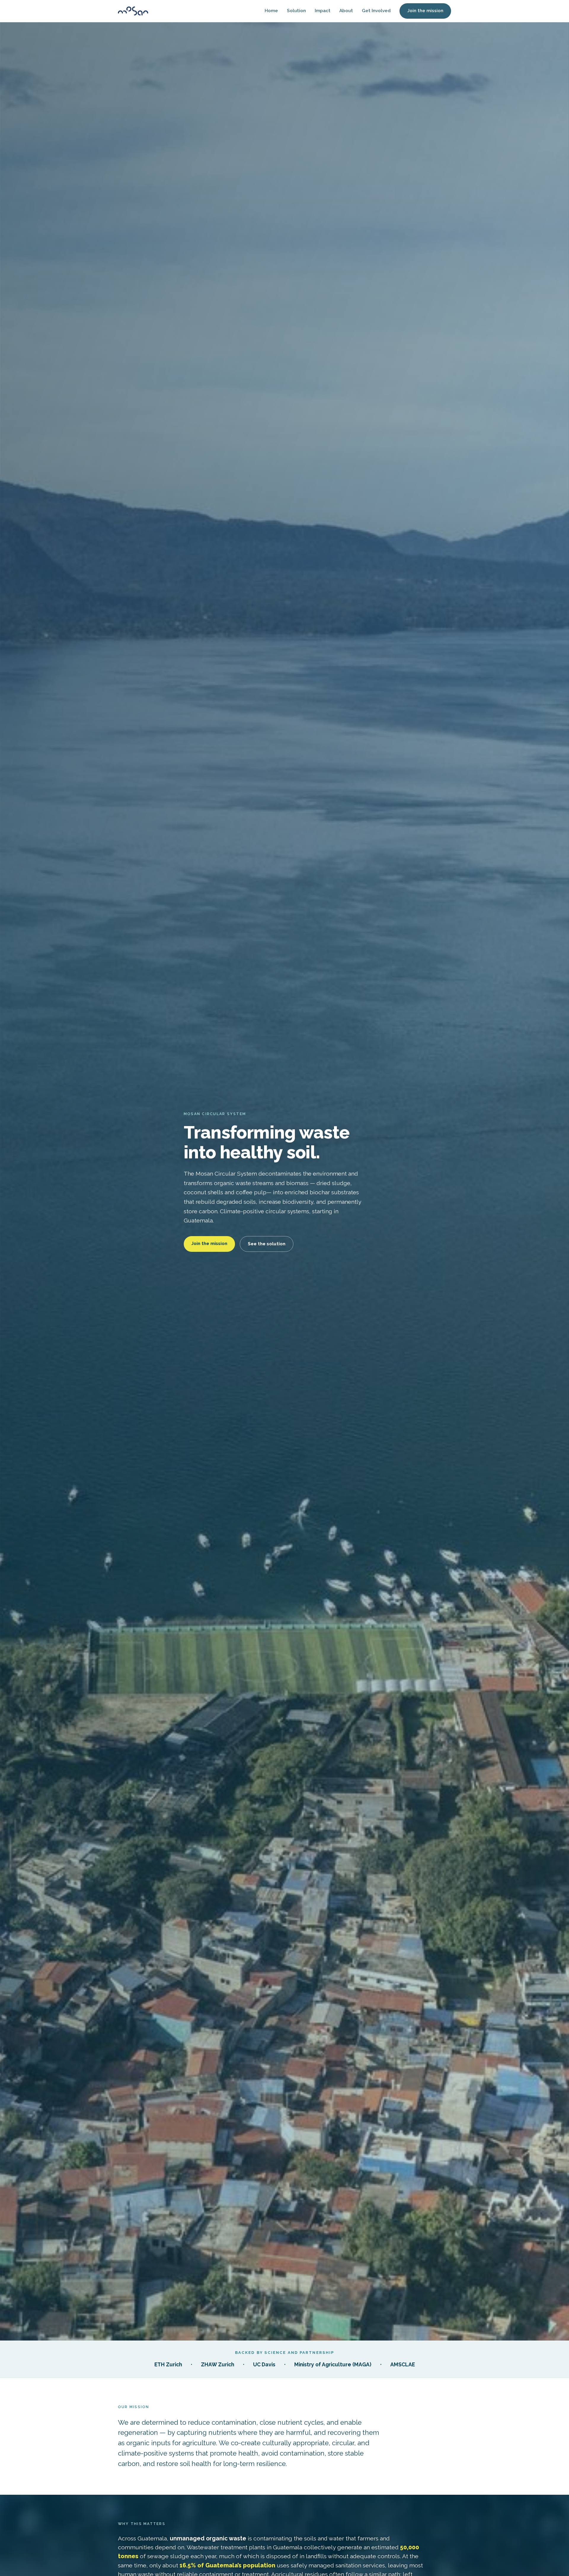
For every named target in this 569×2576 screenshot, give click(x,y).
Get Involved (376, 11)
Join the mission (425, 11)
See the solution (267, 1244)
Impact (323, 11)
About (346, 11)
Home (271, 11)
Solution (296, 11)
